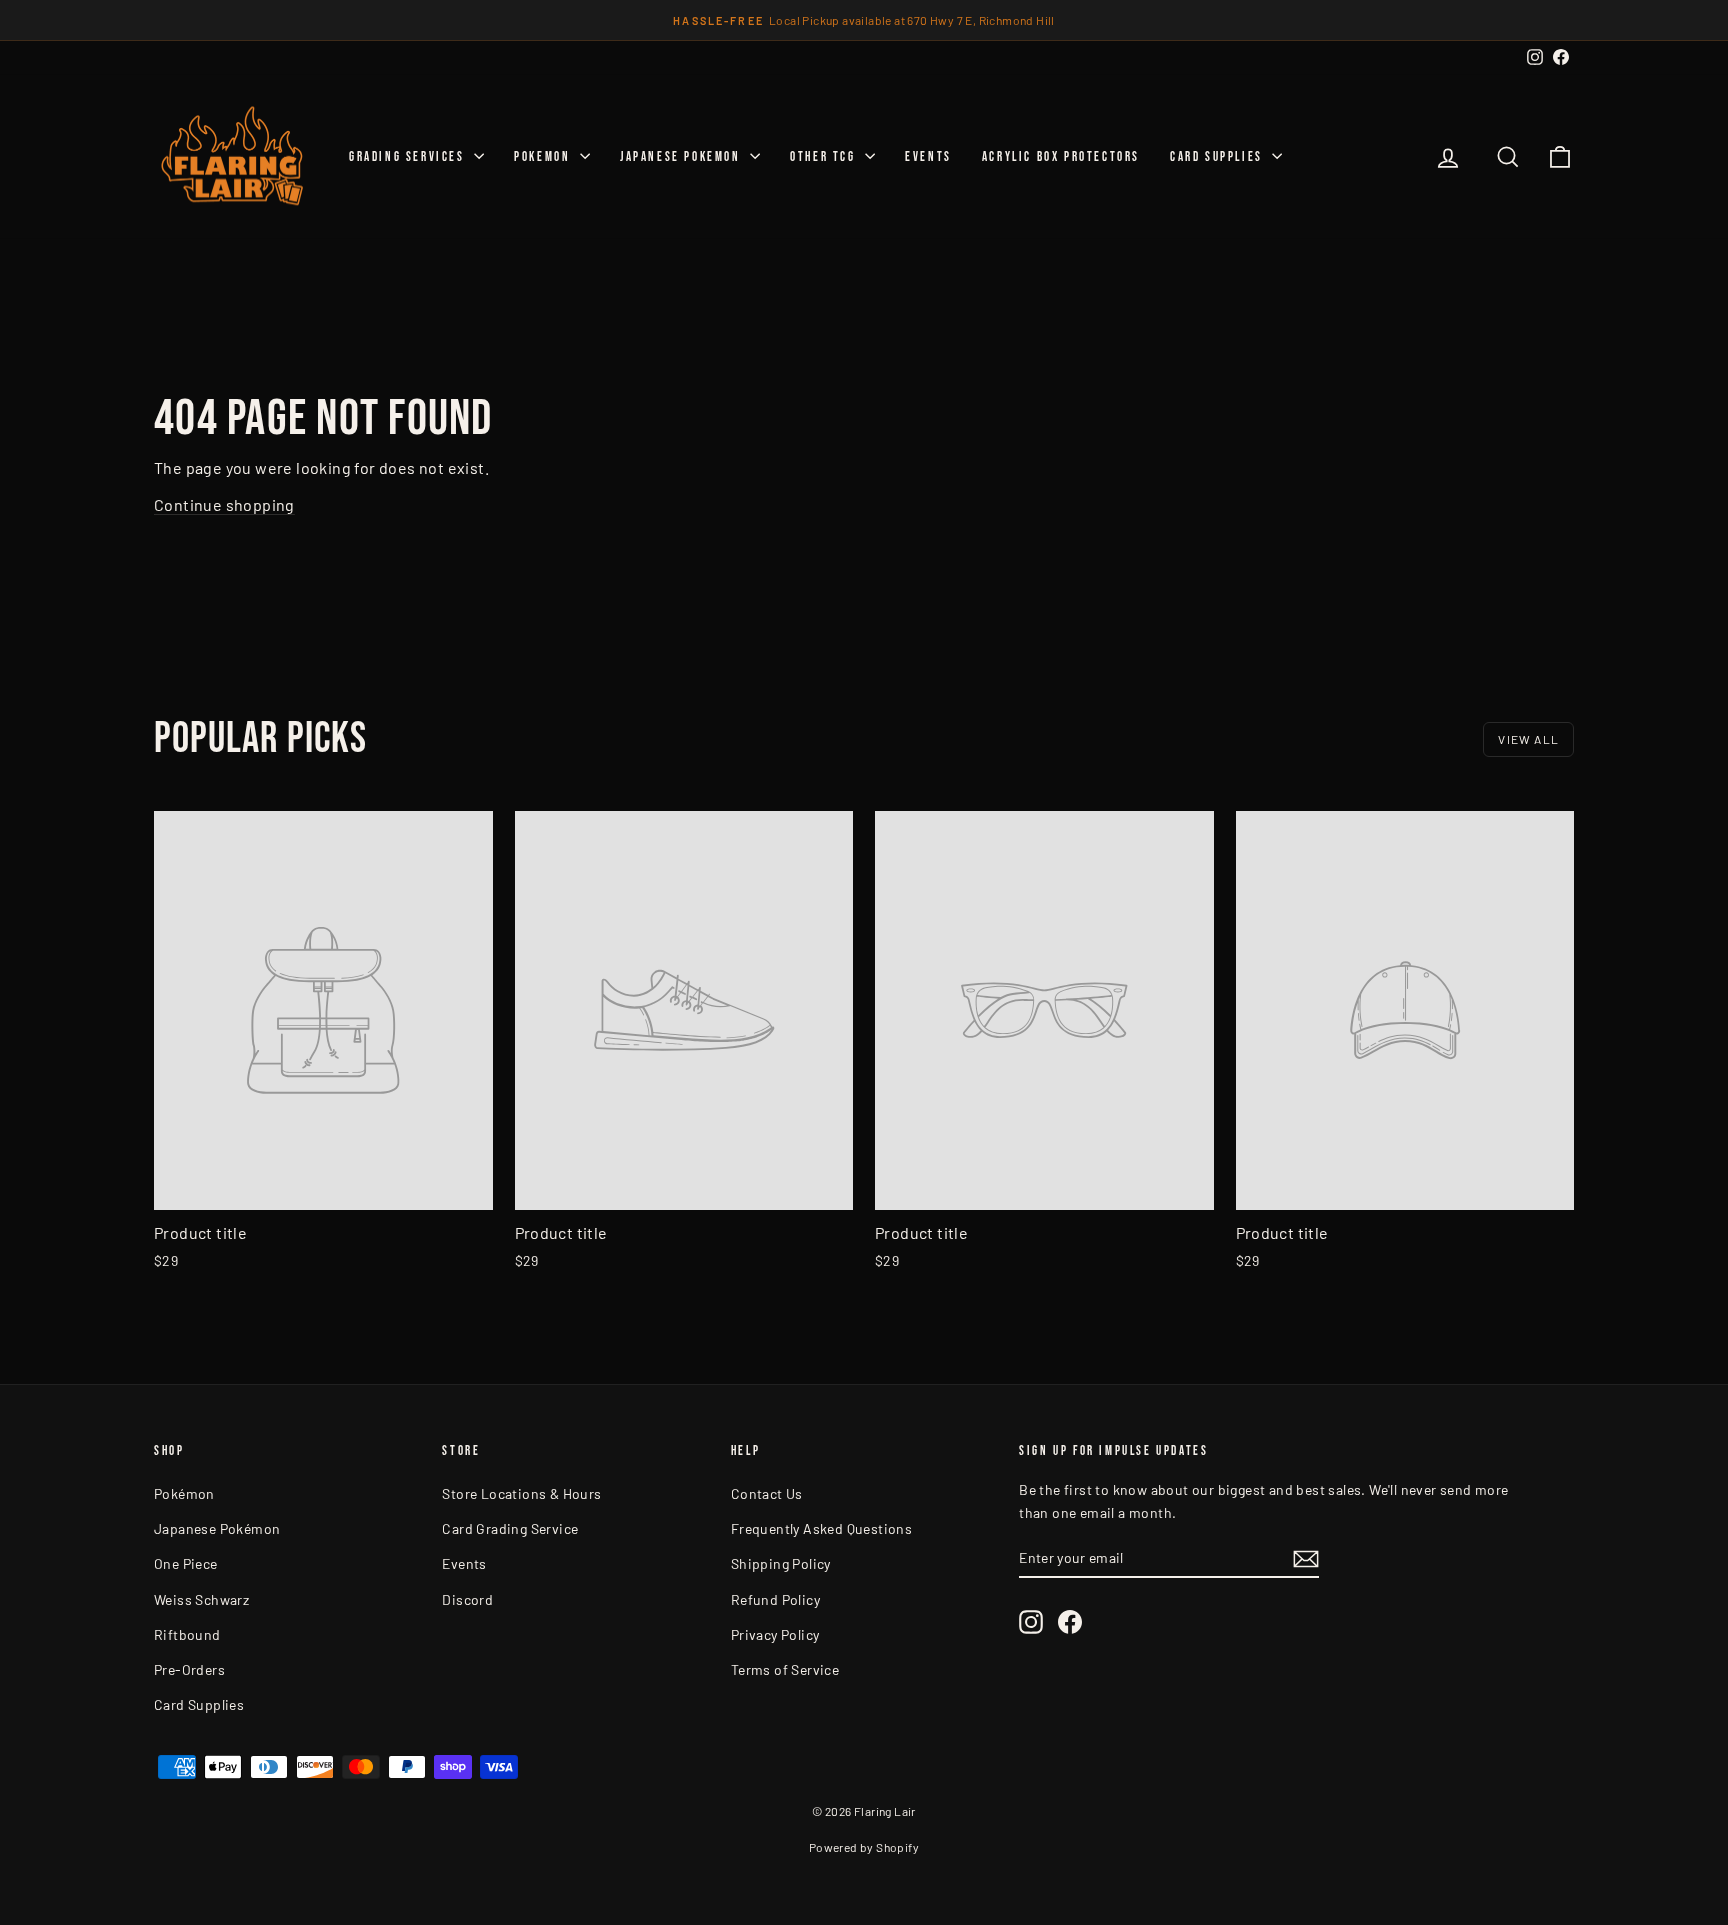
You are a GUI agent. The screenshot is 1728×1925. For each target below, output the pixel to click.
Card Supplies (1218, 157)
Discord (467, 1599)
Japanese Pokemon (682, 157)
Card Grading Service (510, 1528)
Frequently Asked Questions (821, 1528)
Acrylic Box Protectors (1061, 157)
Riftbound (187, 1634)
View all (1528, 739)
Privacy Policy (775, 1634)
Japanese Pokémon (217, 1528)
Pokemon (544, 157)
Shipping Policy (781, 1563)
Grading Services (409, 157)
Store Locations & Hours (521, 1493)
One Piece (186, 1563)
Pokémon (184, 1493)
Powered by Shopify (864, 1847)
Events (928, 157)
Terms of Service (785, 1669)
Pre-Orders (189, 1669)
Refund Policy (775, 1599)
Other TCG (825, 157)
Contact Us (767, 1493)
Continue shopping (224, 504)
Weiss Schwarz (201, 1599)
